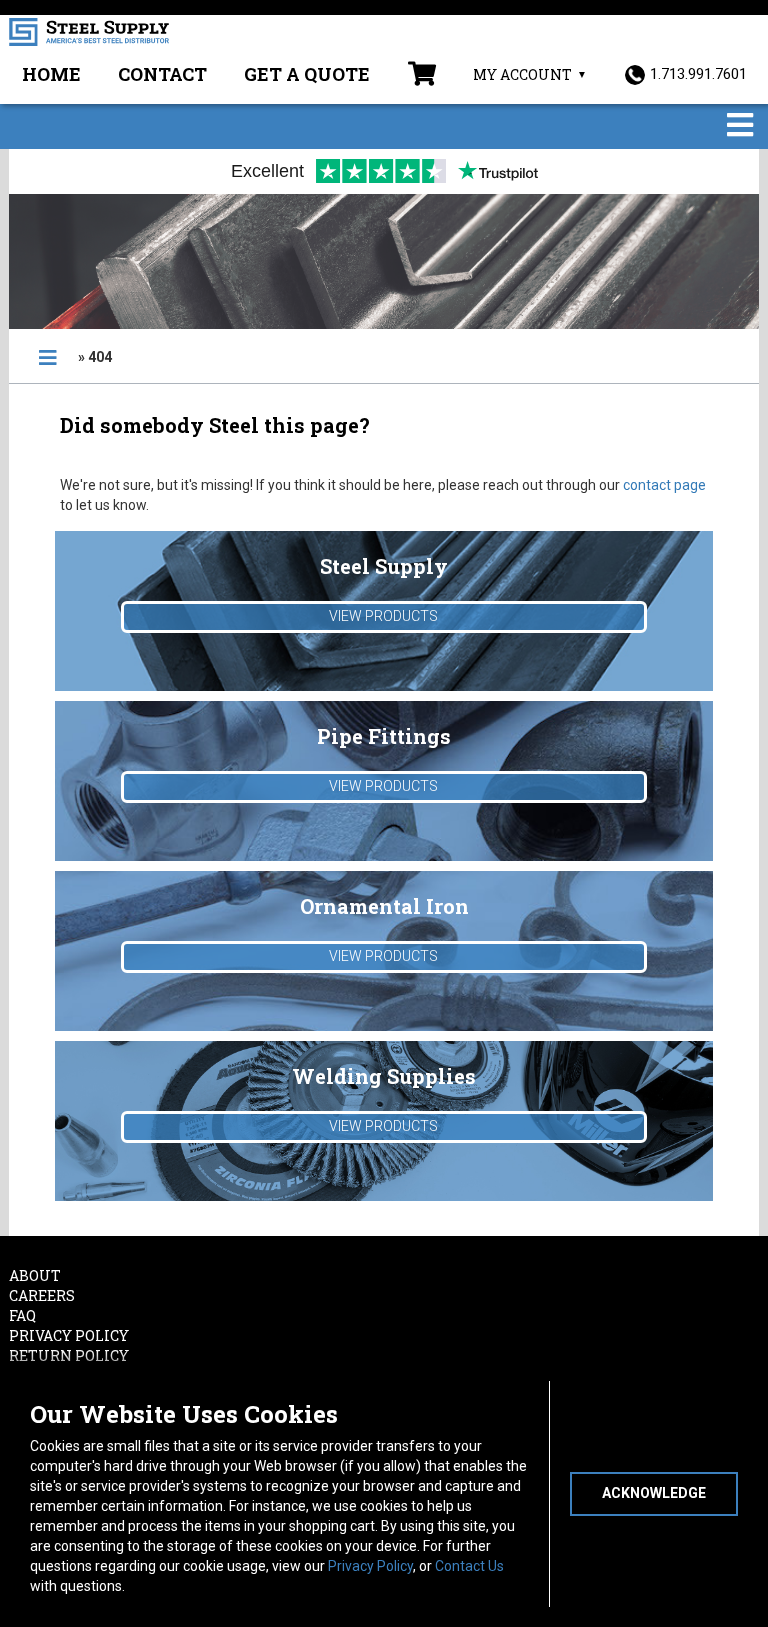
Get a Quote (307, 74)
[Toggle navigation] (740, 126)
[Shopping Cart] (422, 76)
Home (51, 74)
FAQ (22, 1315)
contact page (664, 485)
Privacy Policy (370, 1566)
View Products (383, 616)
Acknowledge (654, 1493)
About (35, 1275)
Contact (162, 74)
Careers (42, 1295)
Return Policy (69, 1355)
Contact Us (469, 1566)
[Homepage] (48, 358)
